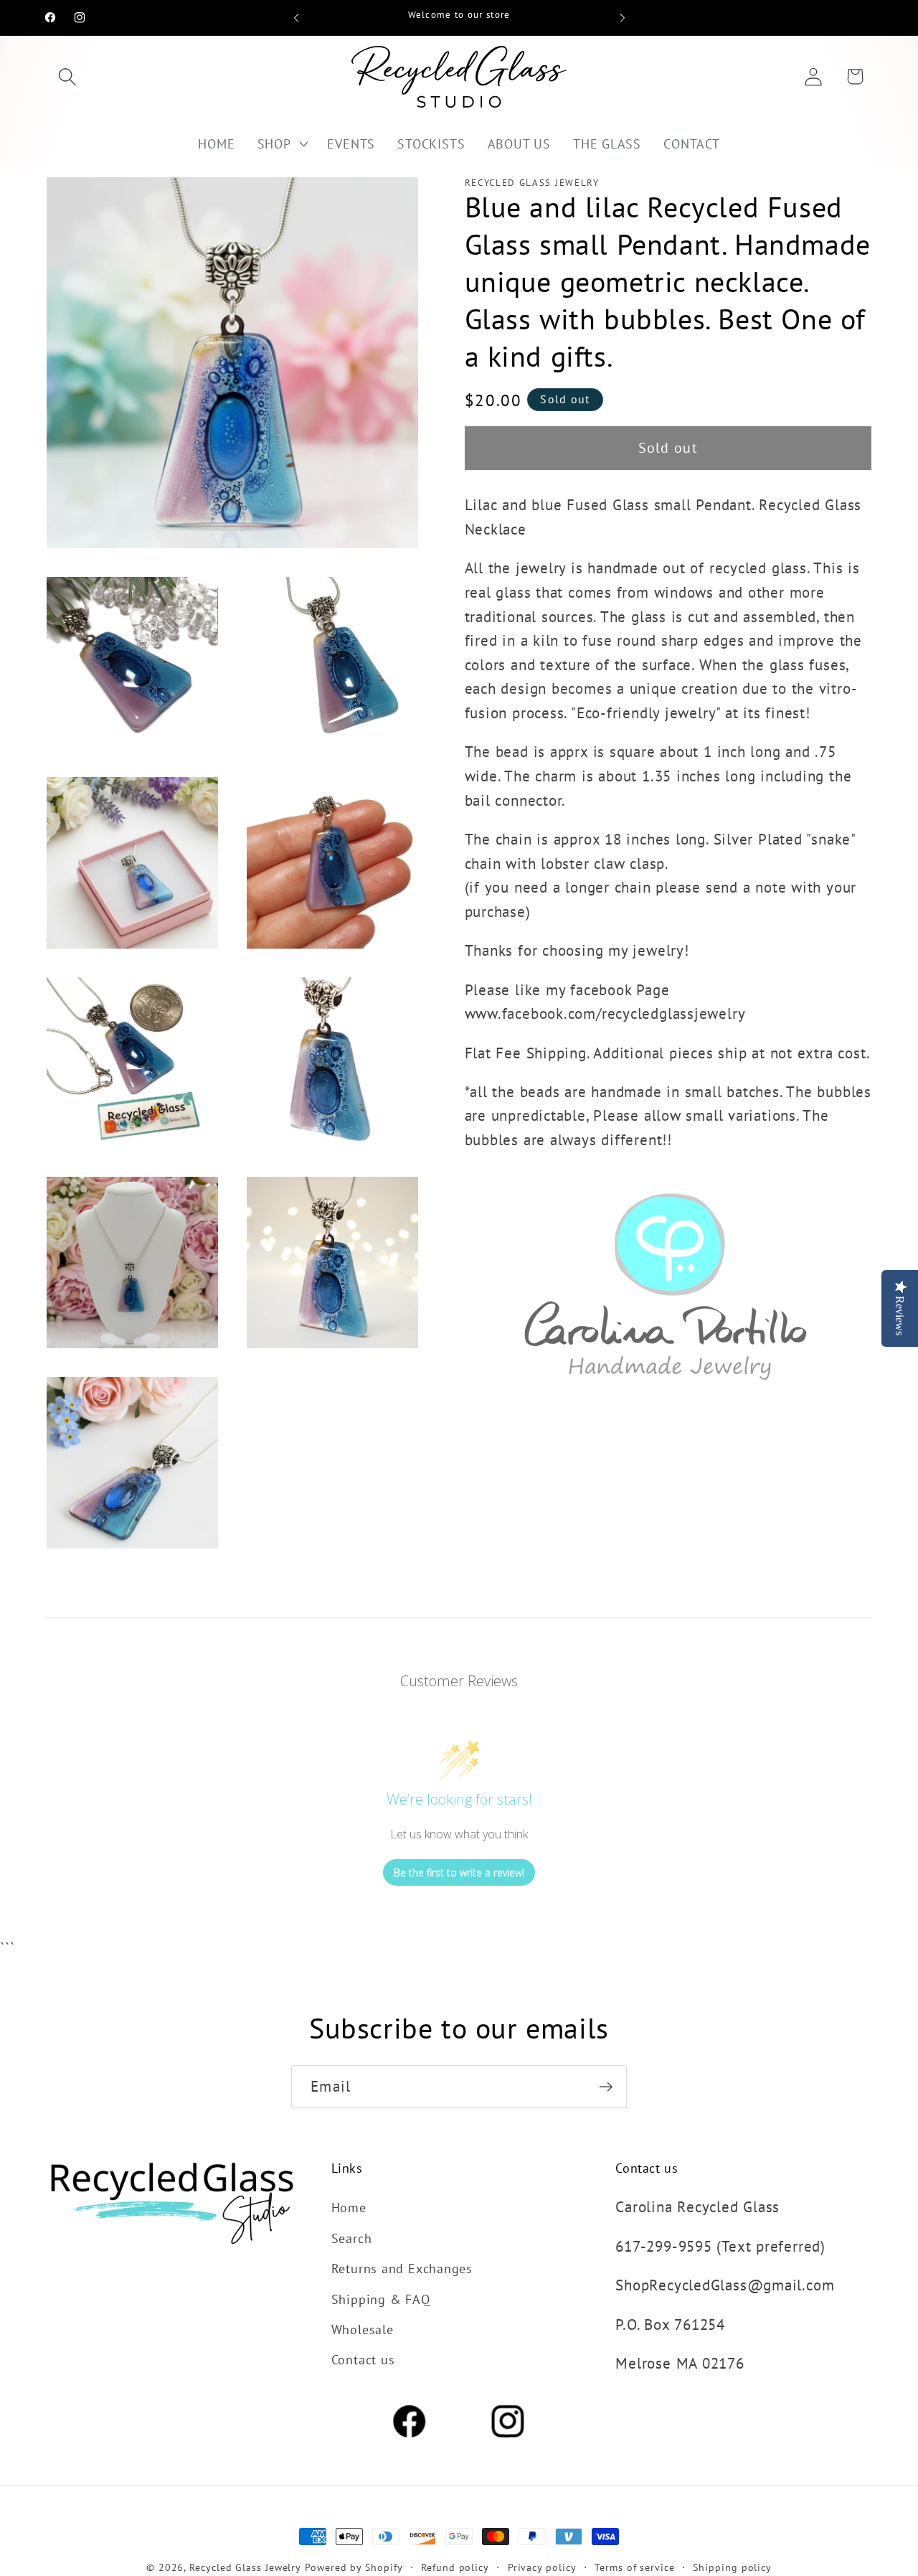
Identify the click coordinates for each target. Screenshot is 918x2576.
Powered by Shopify (354, 2567)
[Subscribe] (606, 2087)
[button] (67, 76)
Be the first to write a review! (459, 1872)
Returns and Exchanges (402, 2268)
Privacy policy (542, 2567)
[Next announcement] (623, 18)
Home (349, 2207)
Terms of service (635, 2567)
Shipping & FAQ (381, 2299)
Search (352, 2238)
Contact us (363, 2359)
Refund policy (455, 2567)
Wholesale (363, 2329)
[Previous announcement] (296, 18)
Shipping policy (732, 2567)
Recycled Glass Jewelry (245, 2567)
